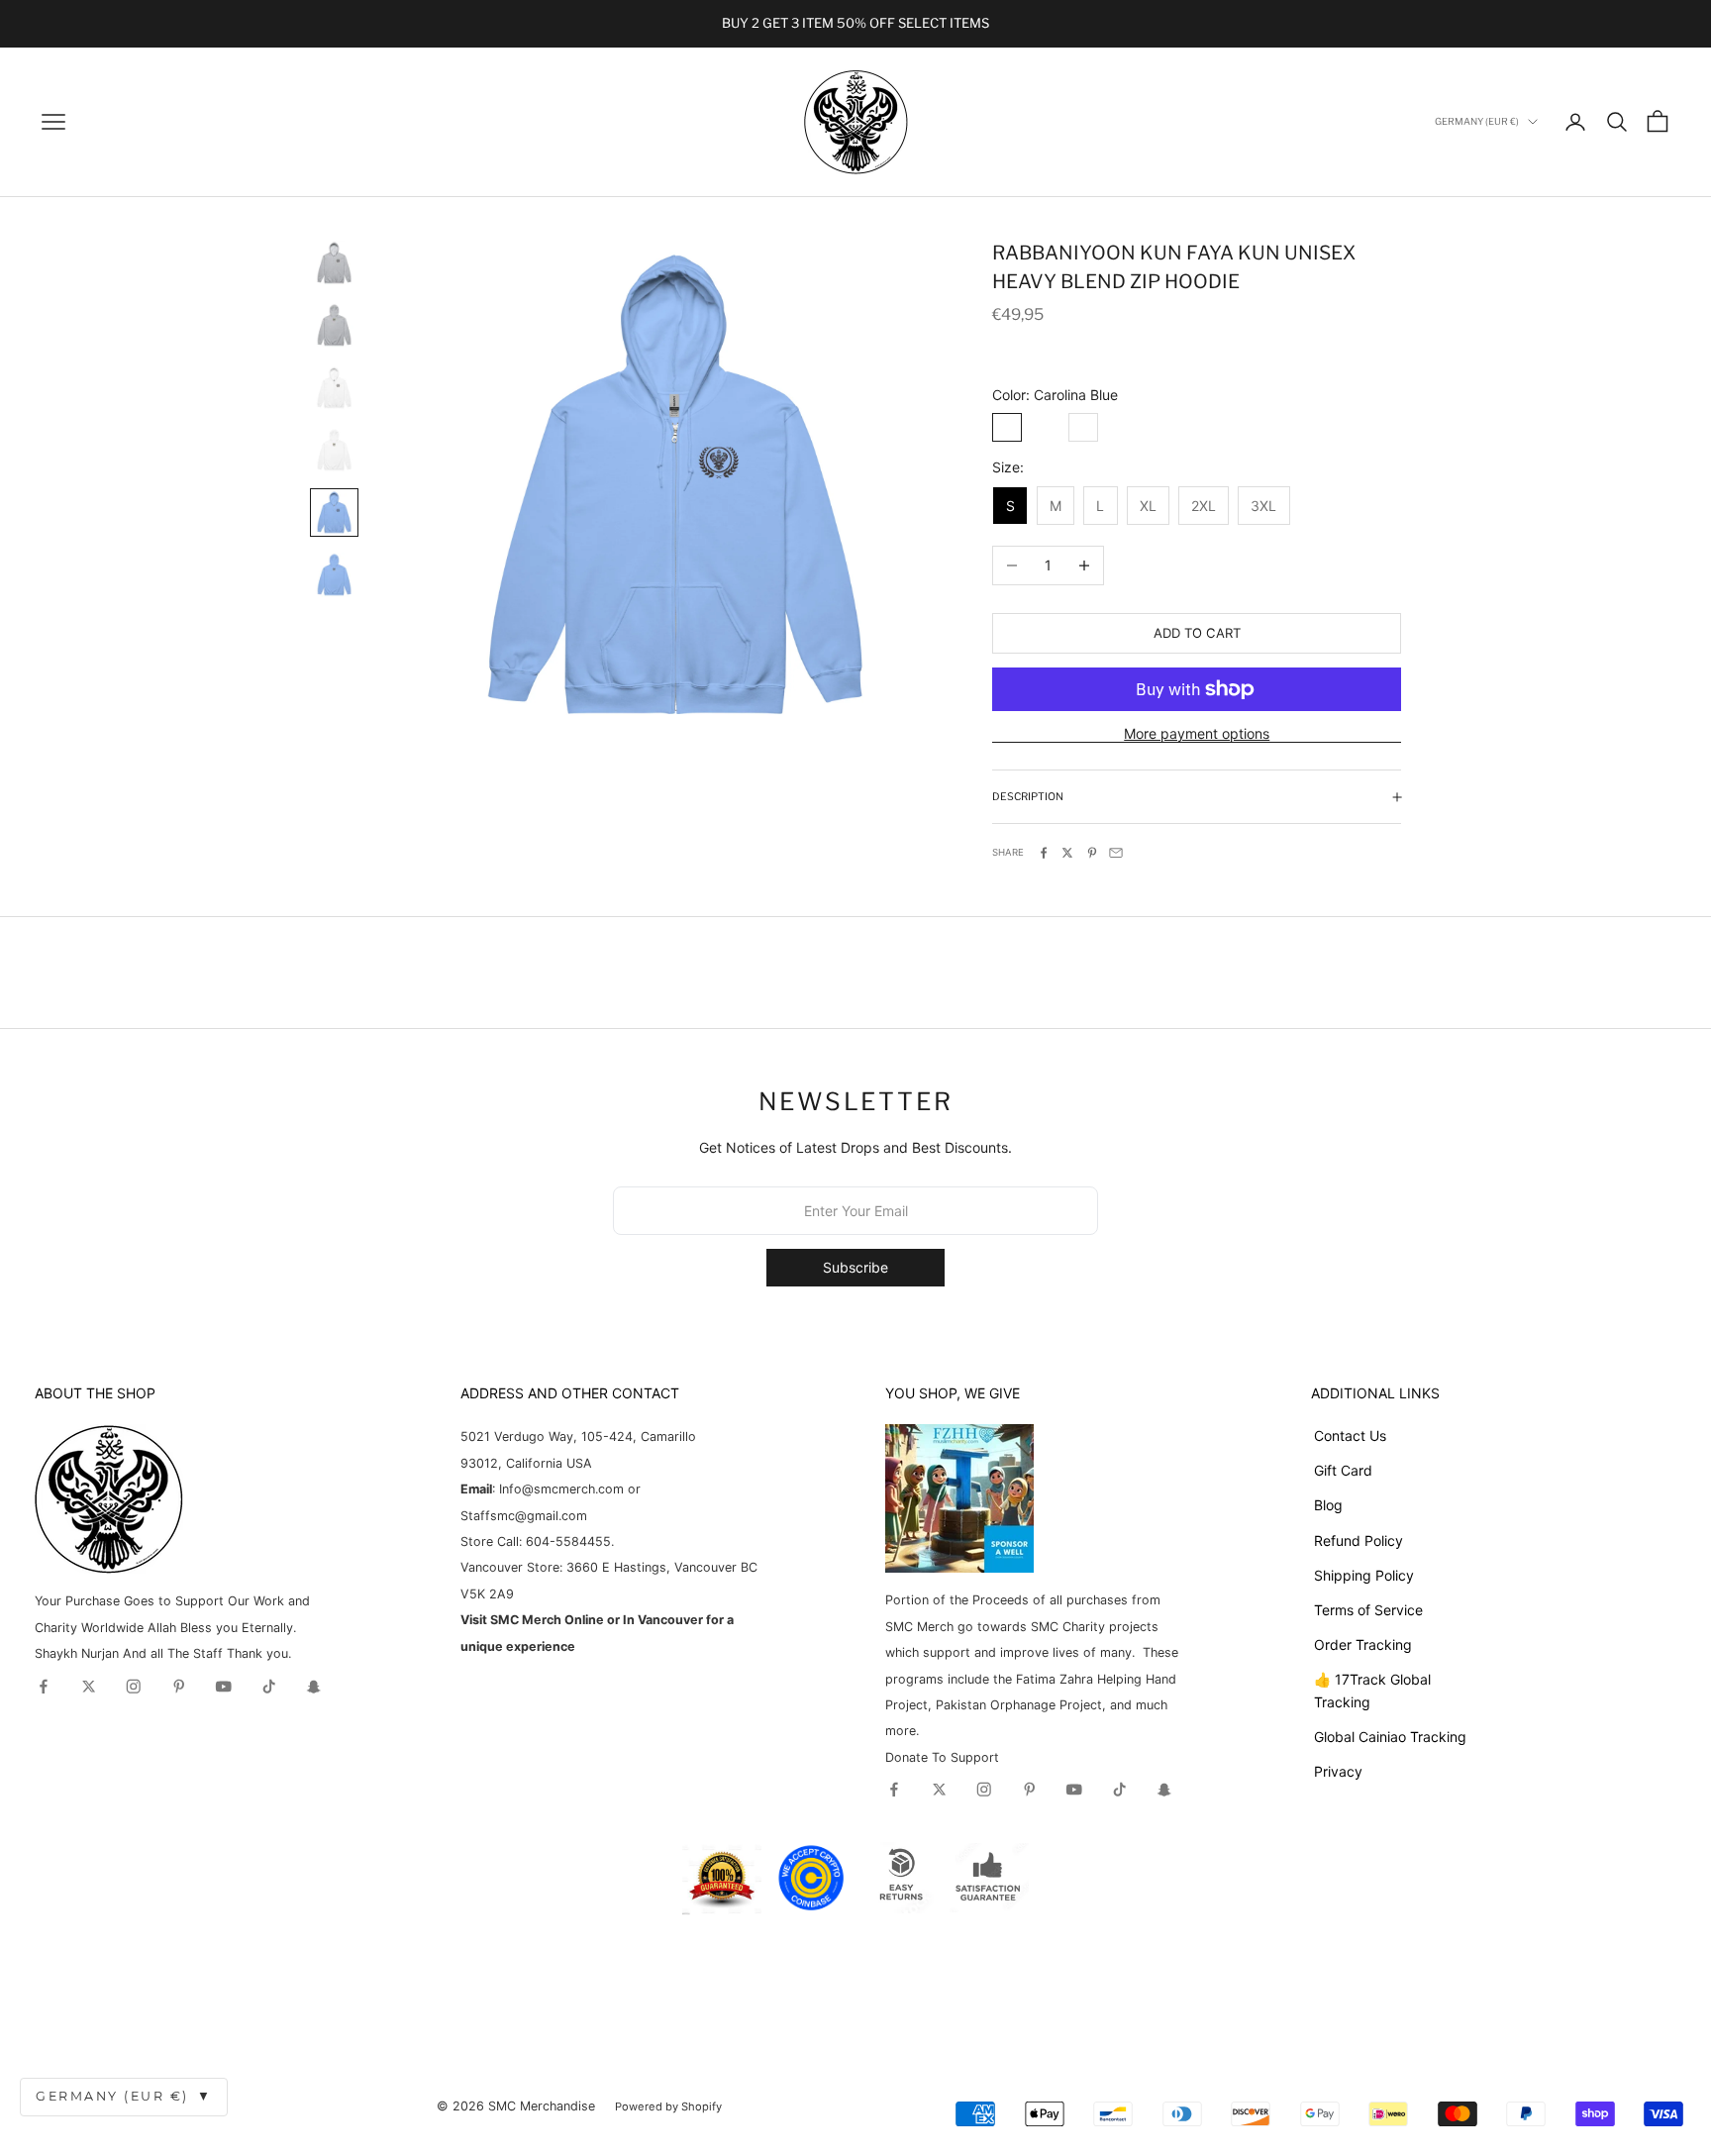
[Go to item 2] (334, 325)
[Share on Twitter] (1067, 853)
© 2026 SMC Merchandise (516, 2106)
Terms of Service (1368, 1610)
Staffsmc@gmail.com (524, 1516)
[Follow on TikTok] (269, 1687)
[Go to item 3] (334, 388)
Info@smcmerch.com (561, 1489)
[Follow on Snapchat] (314, 1687)
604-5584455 (566, 1541)
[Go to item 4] (334, 450)
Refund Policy (1359, 1540)
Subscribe (855, 1267)
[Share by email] (1116, 853)
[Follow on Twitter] (89, 1687)
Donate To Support (942, 1757)
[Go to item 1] (334, 263)
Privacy (1338, 1771)
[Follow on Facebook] (44, 1687)
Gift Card (1343, 1470)
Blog (1328, 1505)
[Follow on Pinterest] (179, 1687)
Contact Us (1350, 1436)
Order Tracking (1363, 1644)
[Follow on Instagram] (134, 1687)
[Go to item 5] (334, 513)
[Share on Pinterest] (1092, 853)
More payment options (1197, 733)
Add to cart (1197, 633)
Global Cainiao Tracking (1390, 1737)
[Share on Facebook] (1044, 853)
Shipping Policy (1364, 1575)
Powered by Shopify (668, 2106)
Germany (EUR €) (124, 2096)
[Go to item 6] (334, 575)
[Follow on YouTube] (224, 1687)
